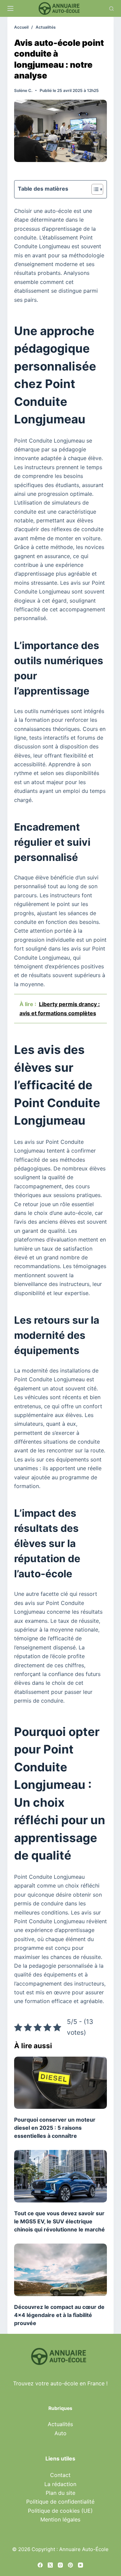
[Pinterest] (70, 2565)
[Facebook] (40, 2565)
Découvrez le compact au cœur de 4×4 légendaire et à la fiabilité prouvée (59, 2315)
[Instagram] (60, 2565)
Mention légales (60, 2519)
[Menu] (10, 8)
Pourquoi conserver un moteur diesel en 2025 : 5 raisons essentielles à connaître (55, 2128)
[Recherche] (111, 9)
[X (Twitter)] (50, 2565)
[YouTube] (80, 2565)
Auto (61, 2433)
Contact (60, 2475)
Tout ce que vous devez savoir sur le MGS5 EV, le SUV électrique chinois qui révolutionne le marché (59, 2221)
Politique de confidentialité (60, 2502)
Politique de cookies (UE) (60, 2511)
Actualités (60, 2424)
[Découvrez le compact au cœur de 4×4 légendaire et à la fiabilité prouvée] (61, 2270)
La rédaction (60, 2484)
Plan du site (61, 2493)
